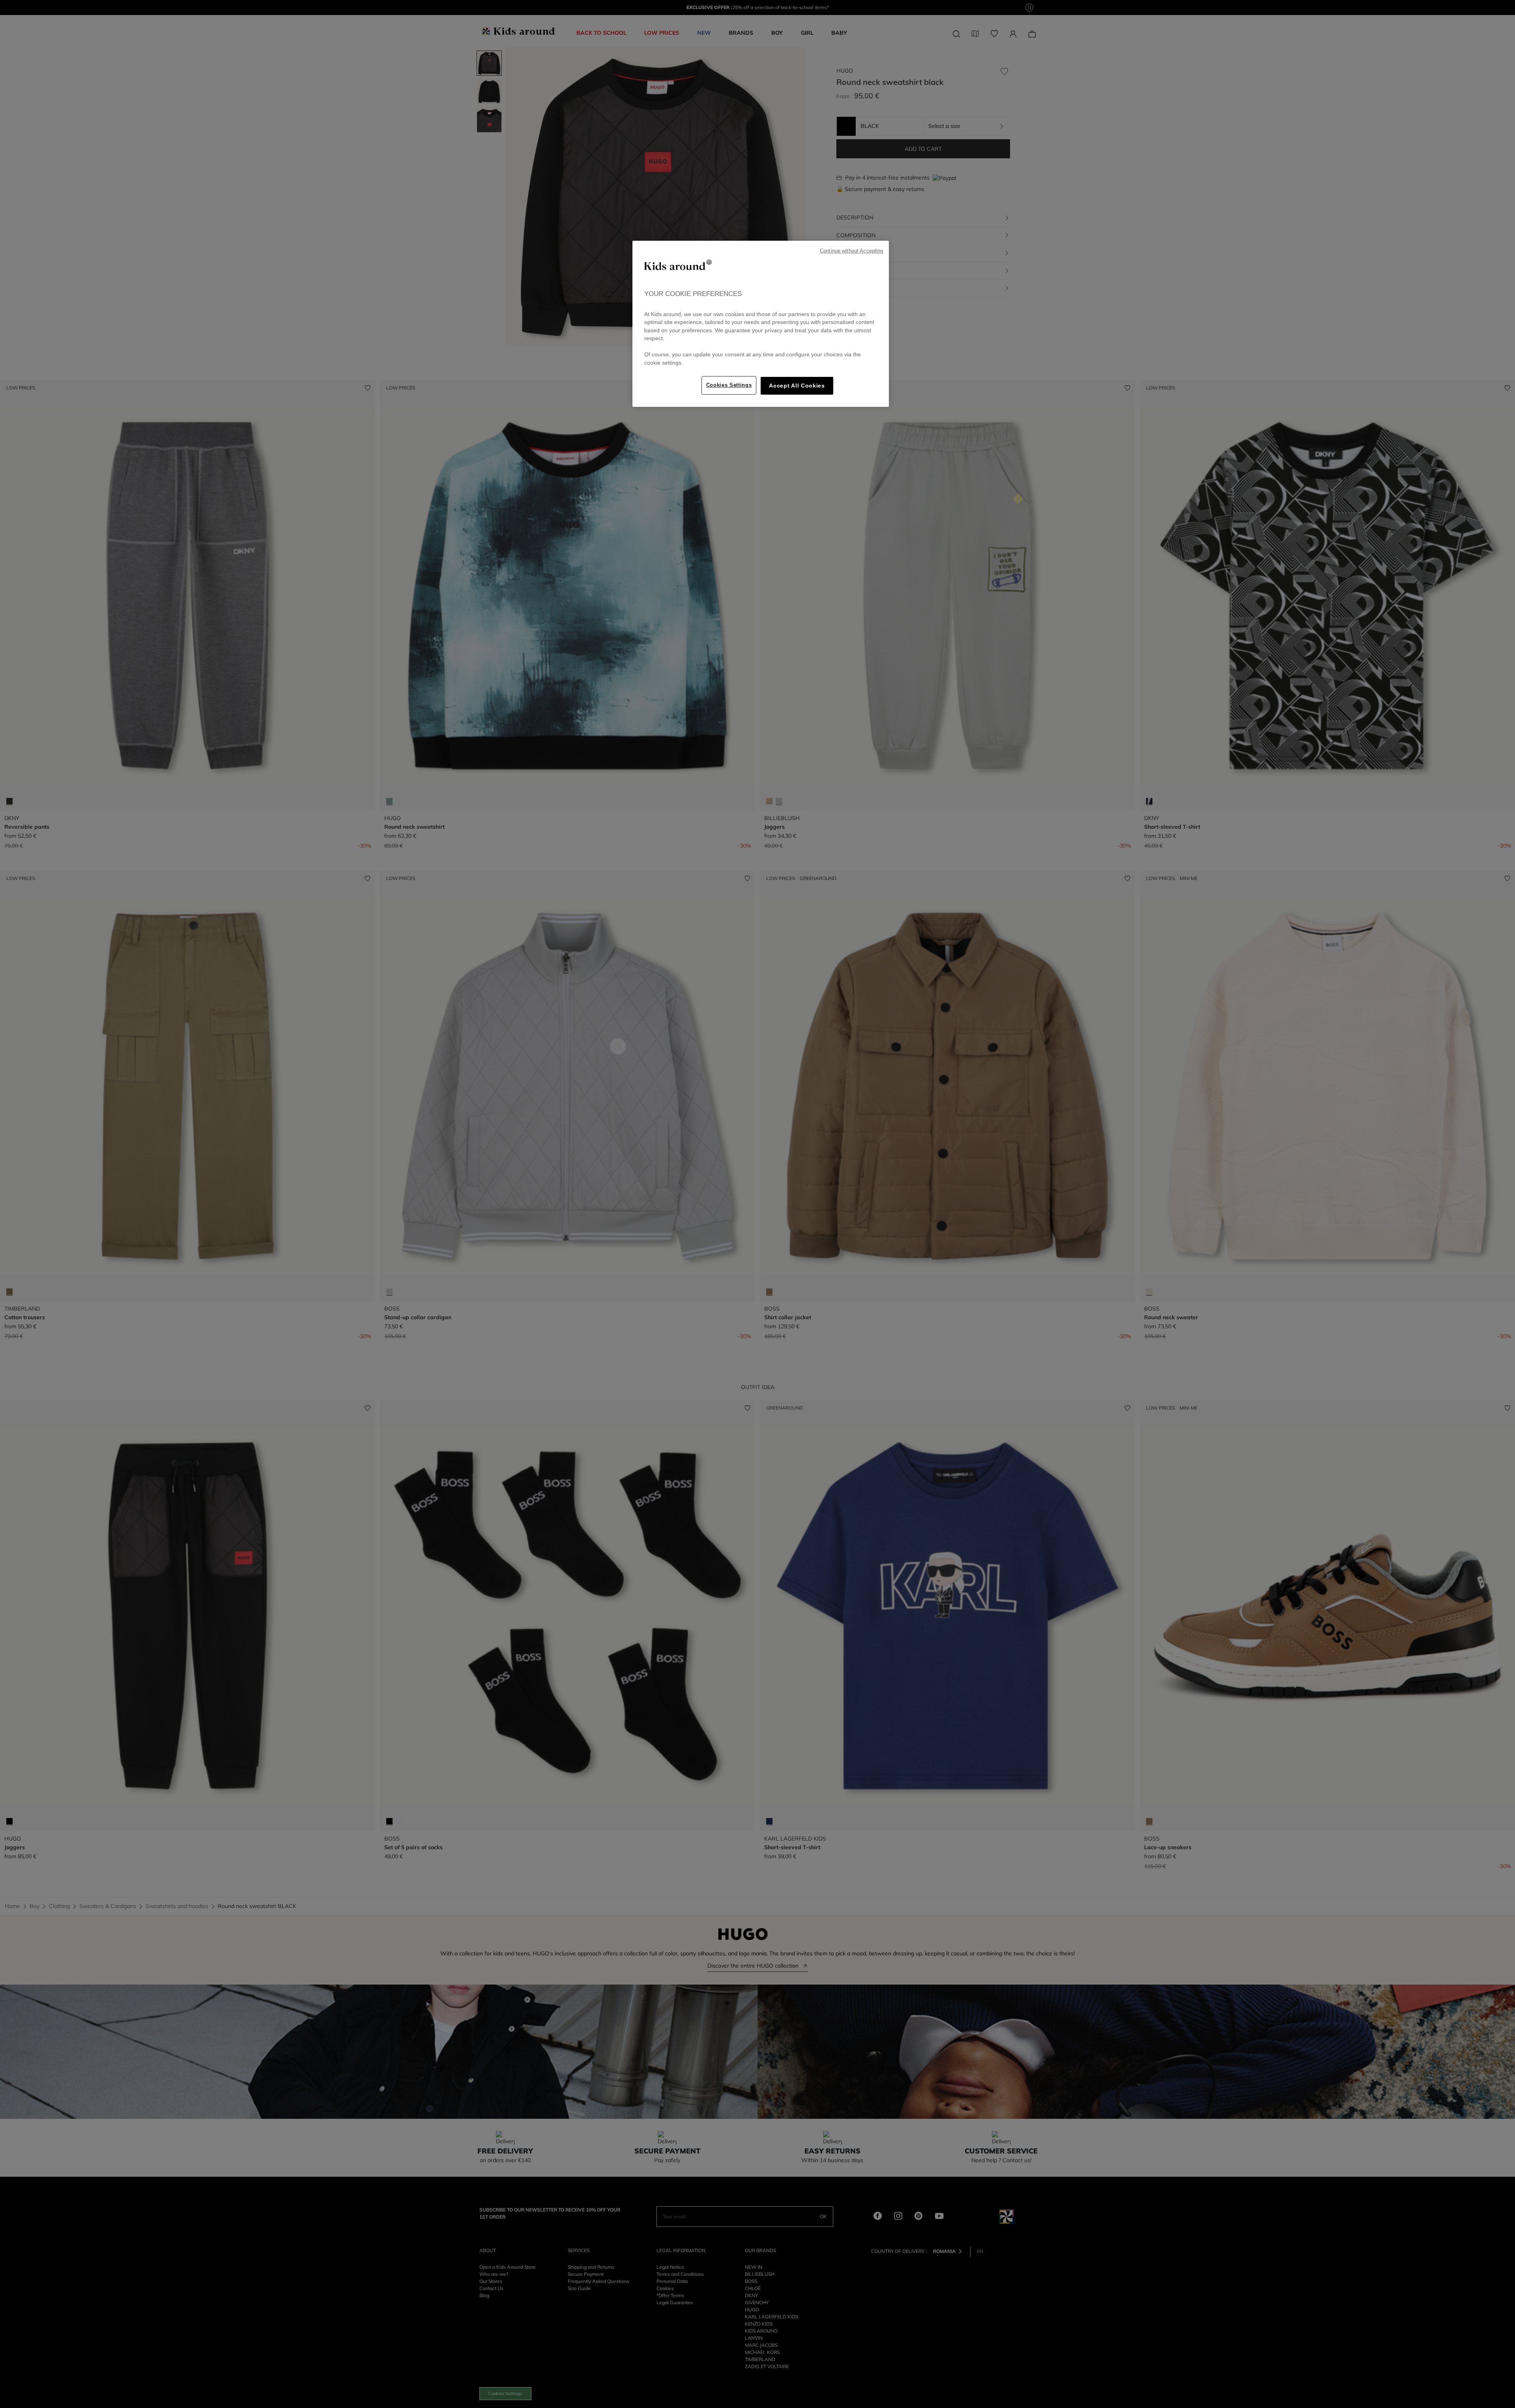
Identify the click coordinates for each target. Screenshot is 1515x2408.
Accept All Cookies (797, 386)
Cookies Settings (729, 385)
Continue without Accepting (851, 251)
